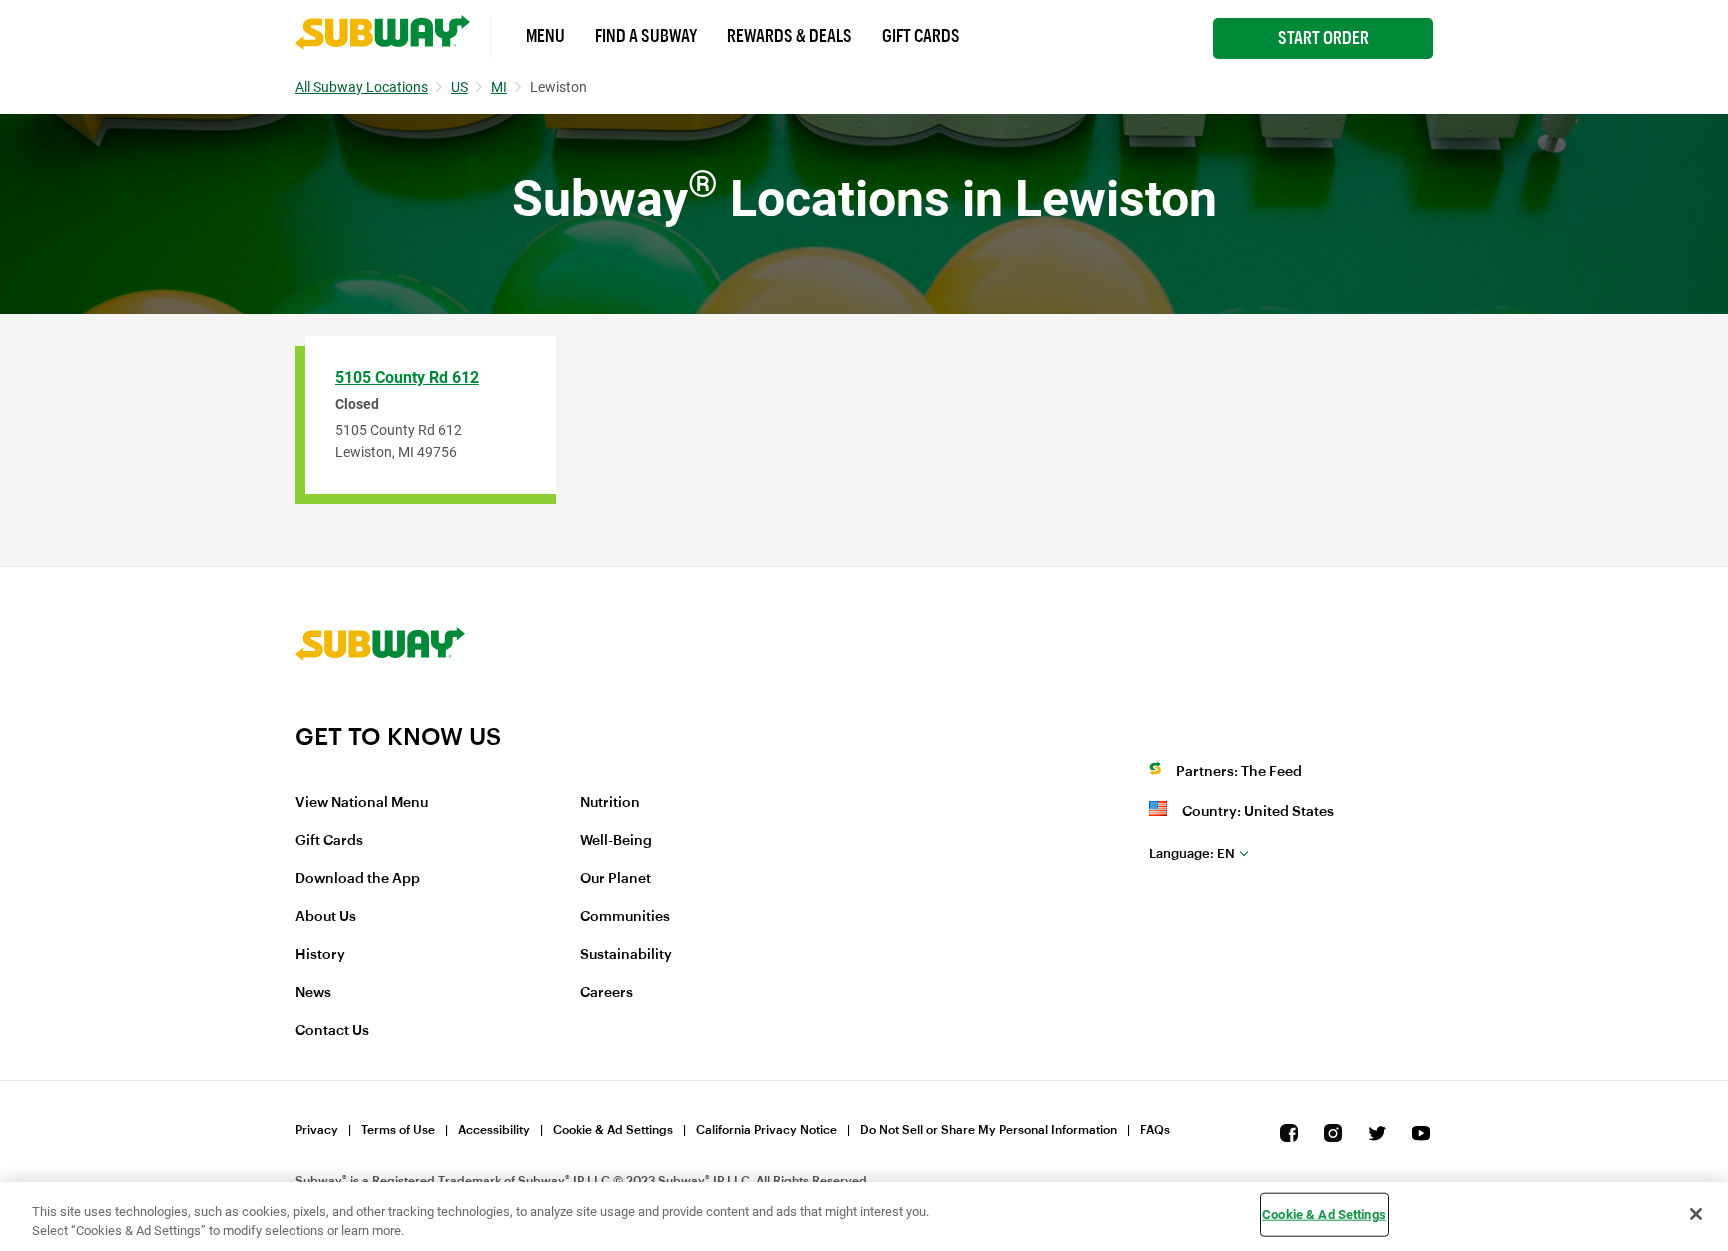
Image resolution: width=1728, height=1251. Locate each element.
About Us (325, 917)
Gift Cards (921, 36)
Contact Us (332, 1031)
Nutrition (610, 803)
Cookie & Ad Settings (613, 1130)
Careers (606, 993)
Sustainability (626, 955)
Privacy (316, 1130)
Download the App (357, 879)
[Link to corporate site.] (380, 709)
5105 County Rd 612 (407, 377)
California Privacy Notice (766, 1130)
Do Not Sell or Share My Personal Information (988, 1130)
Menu (545, 36)
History (320, 955)
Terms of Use (398, 1130)
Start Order (1323, 38)
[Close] (1696, 1214)
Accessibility (494, 1130)
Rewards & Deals (789, 36)
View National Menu (361, 803)
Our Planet (615, 879)
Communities (625, 917)
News (313, 993)
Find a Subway (646, 36)
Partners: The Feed (1239, 772)
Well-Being (616, 841)
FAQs (1155, 1130)
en (1192, 853)
